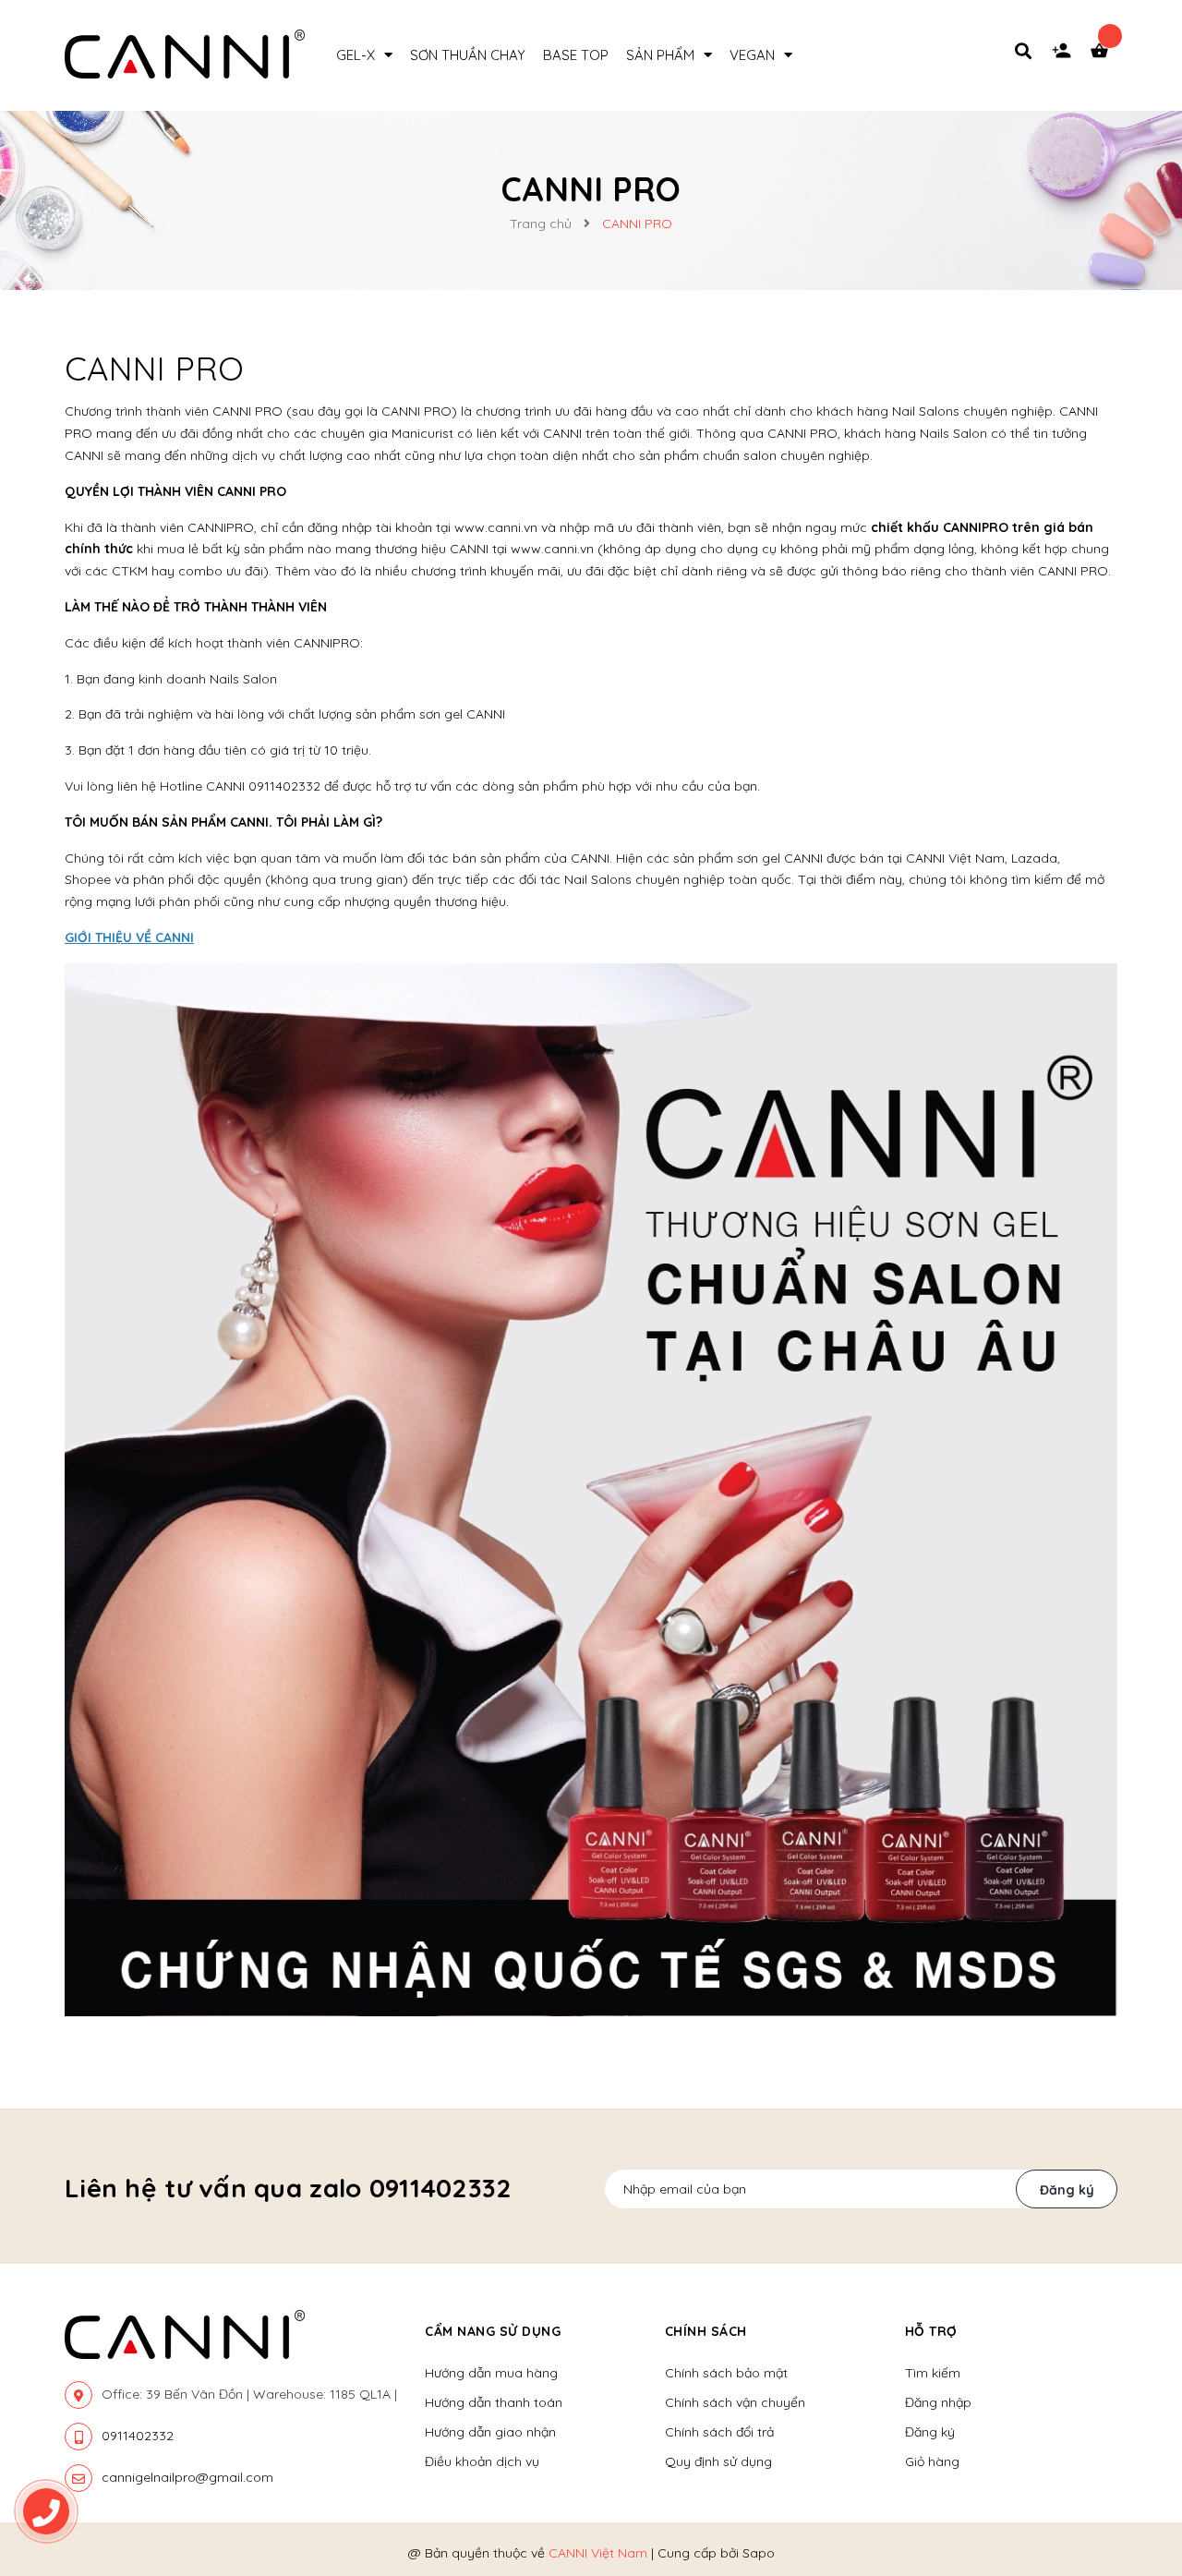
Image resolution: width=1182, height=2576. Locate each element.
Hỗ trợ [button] (931, 2331)
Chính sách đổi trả (719, 2432)
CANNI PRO (154, 368)
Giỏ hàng (932, 2461)
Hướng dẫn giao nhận (490, 2432)
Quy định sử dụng (718, 2461)
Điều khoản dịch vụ (482, 2461)
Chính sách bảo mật (726, 2373)
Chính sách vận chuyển (735, 2402)
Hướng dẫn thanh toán (494, 2402)
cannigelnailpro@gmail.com (187, 2477)
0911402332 (138, 2436)
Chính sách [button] (706, 2331)
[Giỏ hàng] (1104, 55)
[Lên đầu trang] (1141, 2457)
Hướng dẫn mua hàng (491, 2373)
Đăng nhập (938, 2402)
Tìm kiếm (933, 2373)
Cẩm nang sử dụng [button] (493, 2331)
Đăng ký (1067, 2190)
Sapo (759, 2553)
